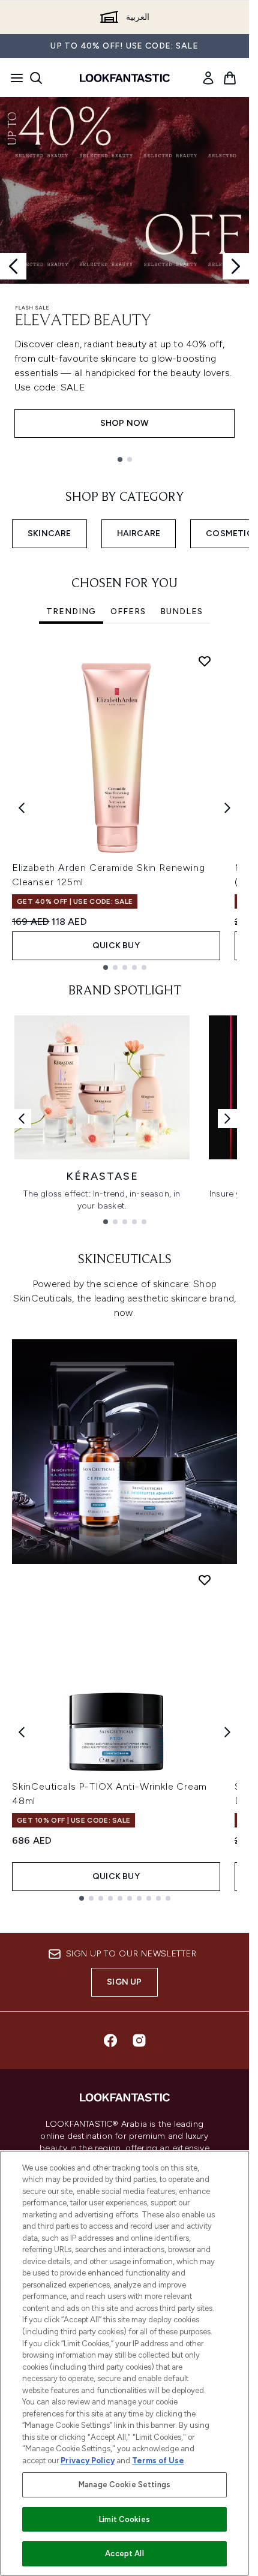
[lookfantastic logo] (125, 78)
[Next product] (227, 1732)
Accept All (124, 2554)
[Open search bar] (36, 78)
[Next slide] (236, 266)
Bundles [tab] (181, 611)
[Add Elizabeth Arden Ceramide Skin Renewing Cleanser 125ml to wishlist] (205, 661)
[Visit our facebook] (110, 2040)
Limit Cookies (124, 2519)
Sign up (124, 1982)
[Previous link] (22, 1119)
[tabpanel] (124, 808)
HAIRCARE (139, 533)
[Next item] (227, 808)
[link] (208, 78)
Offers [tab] (128, 611)
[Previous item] (22, 808)
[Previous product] (22, 1732)
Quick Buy (116, 946)
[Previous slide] (13, 266)
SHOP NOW (125, 423)
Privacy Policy (88, 2461)
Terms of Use (158, 2461)
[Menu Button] (13, 78)
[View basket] (230, 78)
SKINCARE (49, 533)
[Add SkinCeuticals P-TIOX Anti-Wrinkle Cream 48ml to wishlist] (205, 1580)
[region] (124, 2363)
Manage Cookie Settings (124, 2485)
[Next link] (227, 1119)
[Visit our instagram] (139, 2040)
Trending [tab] (71, 611)
